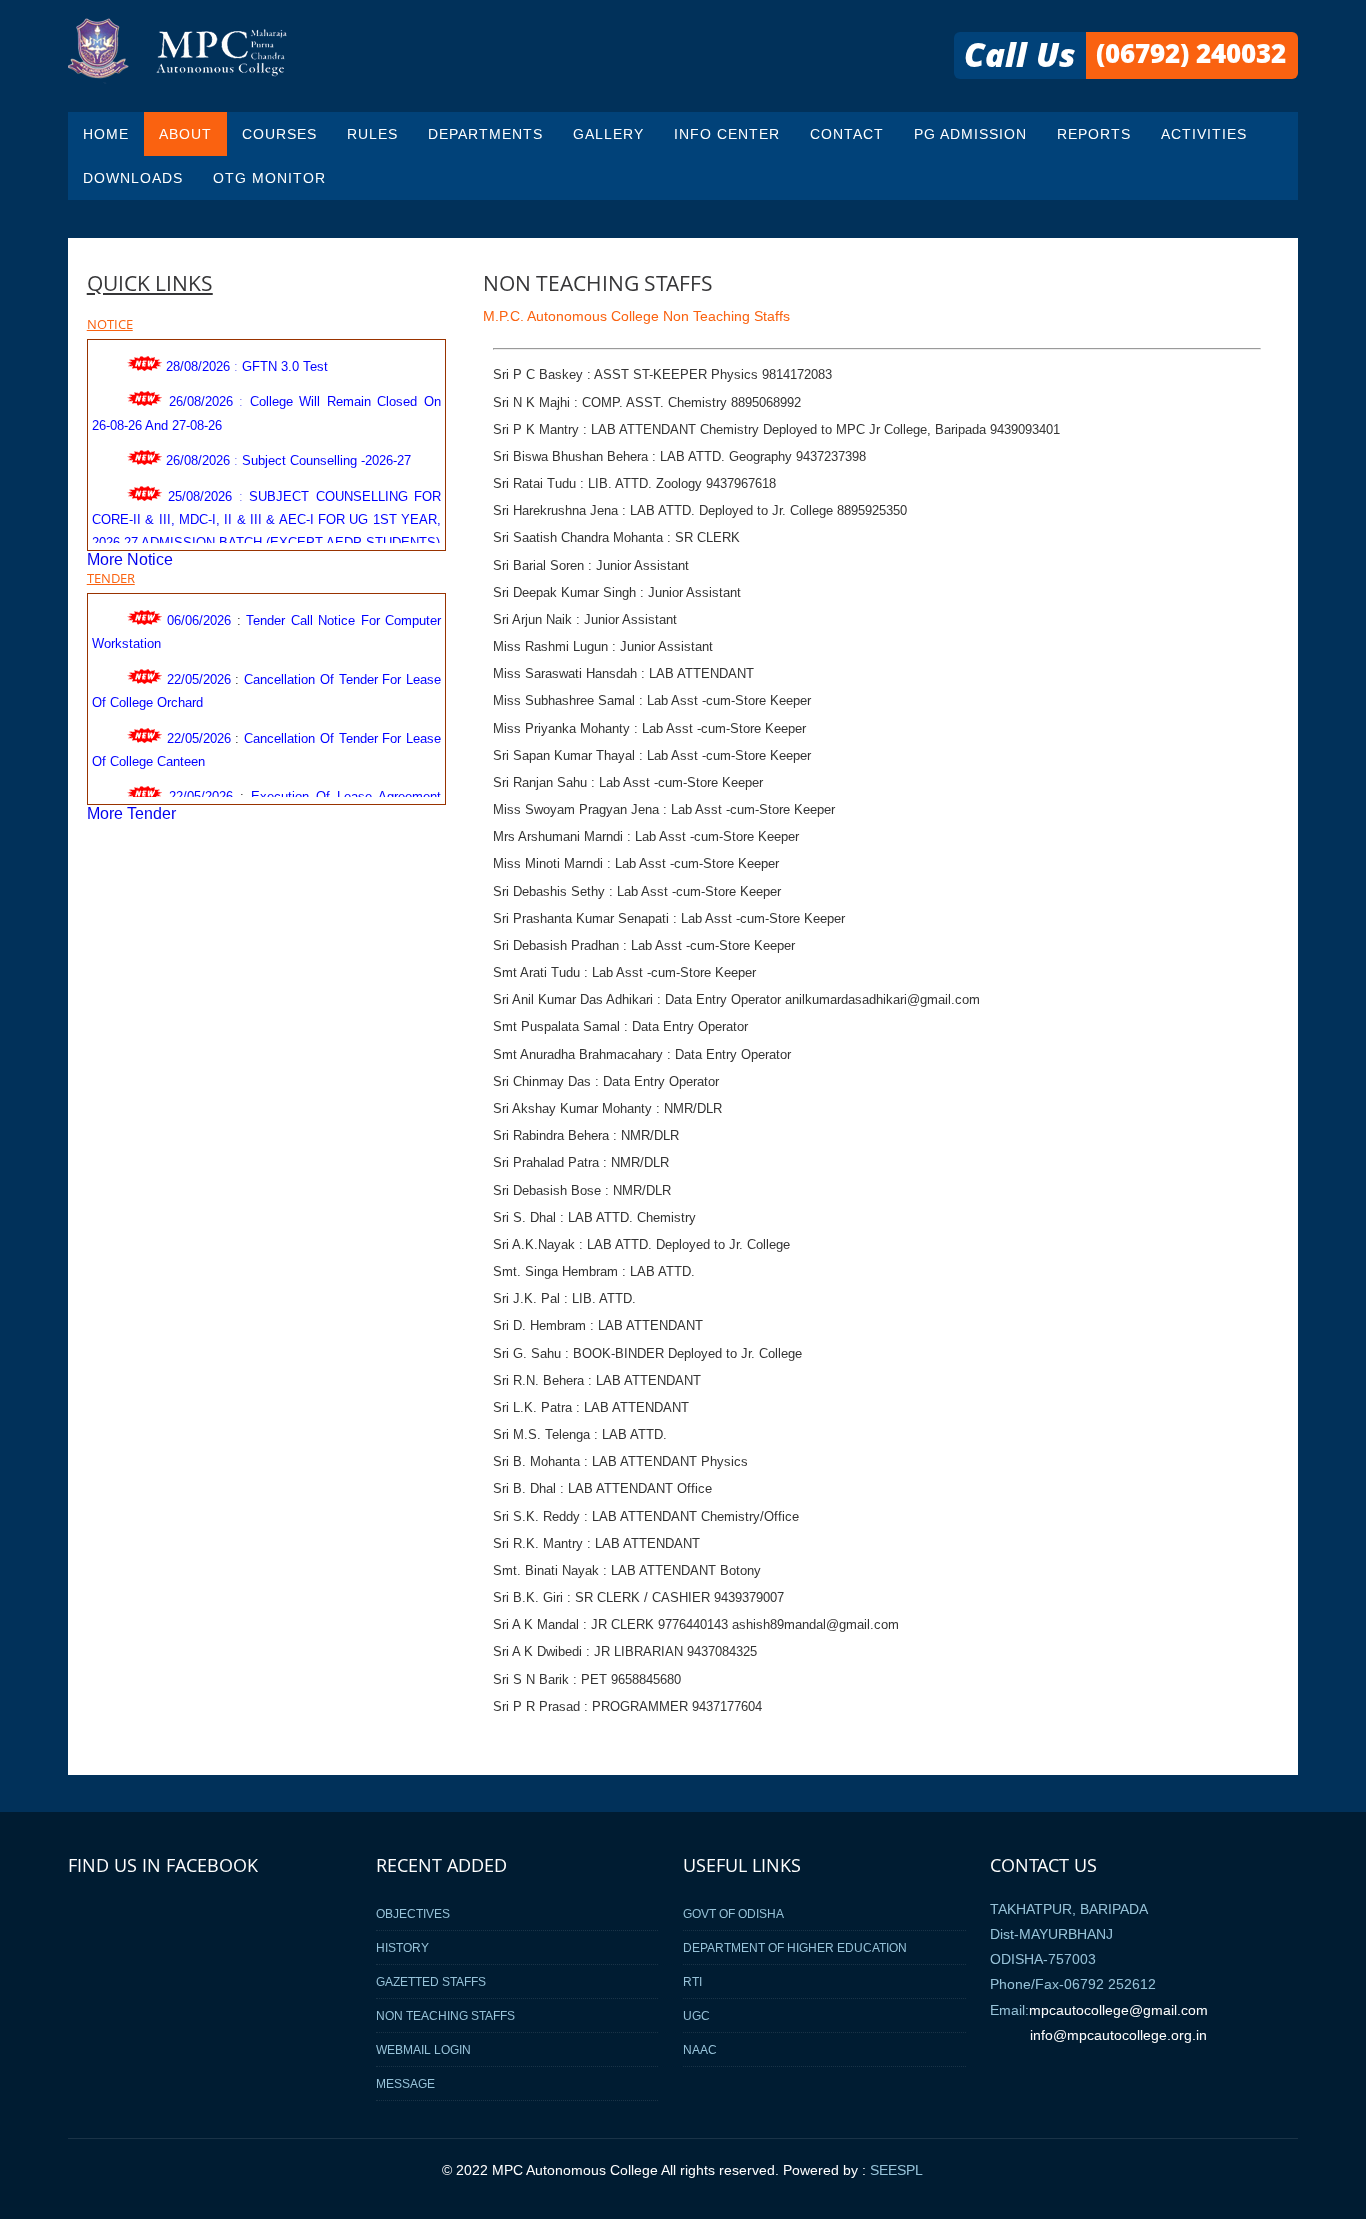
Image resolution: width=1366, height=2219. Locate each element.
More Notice (130, 559)
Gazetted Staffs (431, 1981)
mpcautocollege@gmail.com (1118, 2010)
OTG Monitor (269, 178)
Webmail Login (423, 2049)
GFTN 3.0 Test (285, 355)
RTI (692, 1981)
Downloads (133, 178)
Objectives (413, 1913)
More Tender (131, 813)
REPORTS (1094, 134)
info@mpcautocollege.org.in (1118, 2035)
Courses (279, 134)
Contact (847, 134)
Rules (372, 134)
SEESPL (896, 2170)
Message (405, 2083)
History (402, 1947)
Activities (1204, 134)
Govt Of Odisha (733, 1913)
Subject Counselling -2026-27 (326, 449)
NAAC (700, 2049)
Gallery (608, 134)
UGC (696, 2015)
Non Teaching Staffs (445, 2015)
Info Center (727, 134)
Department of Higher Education (795, 1947)
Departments (485, 134)
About (185, 134)
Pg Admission (970, 134)
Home (106, 134)
